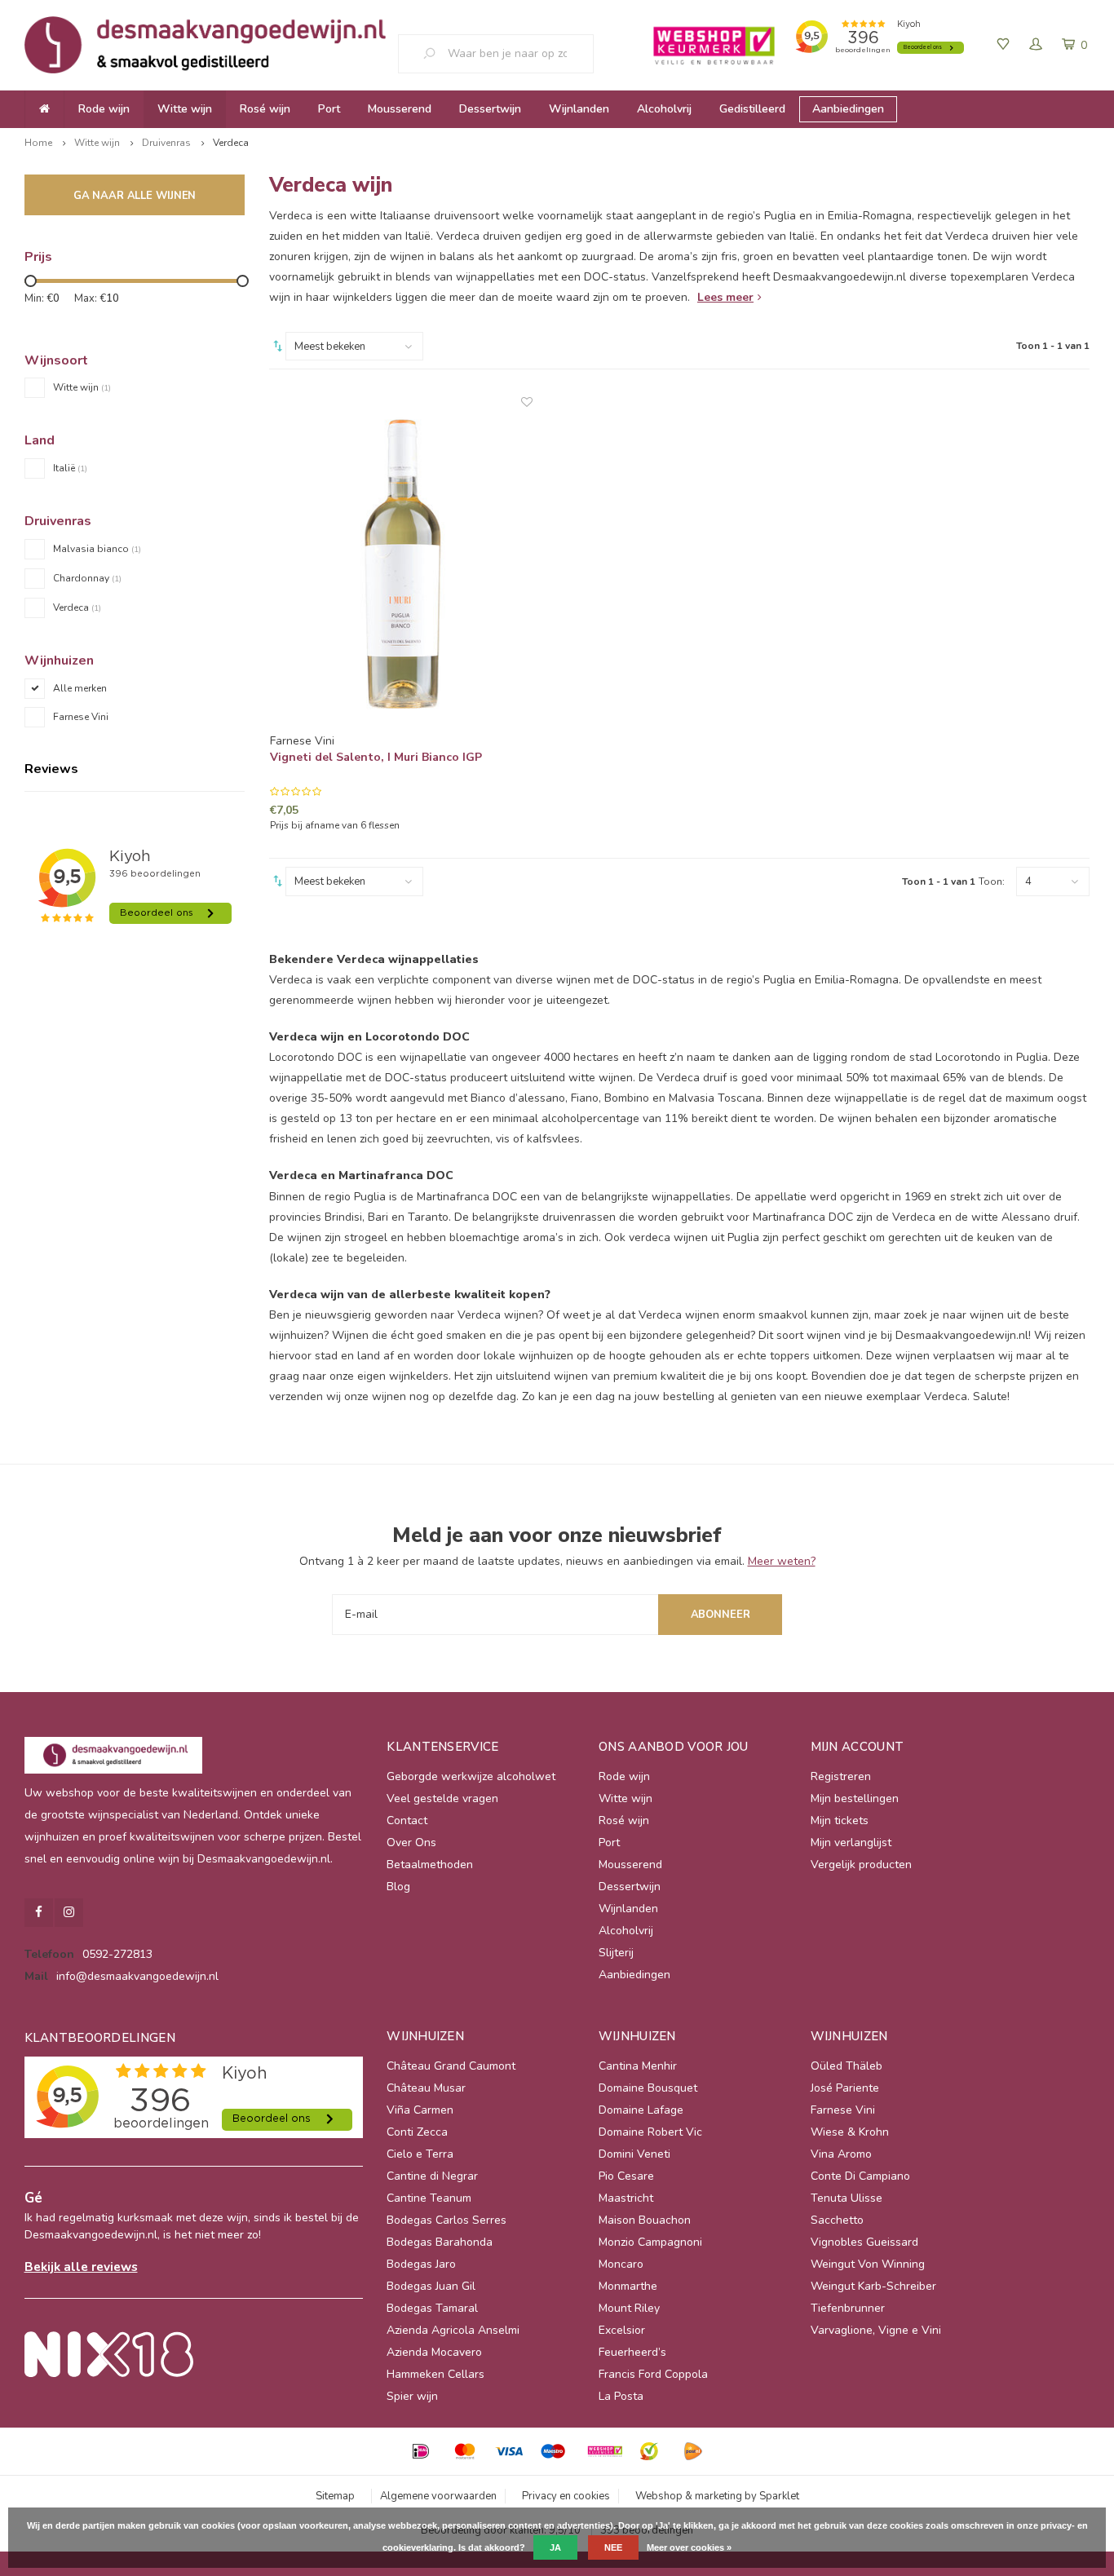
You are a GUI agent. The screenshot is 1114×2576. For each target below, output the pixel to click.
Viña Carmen (420, 2110)
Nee (613, 2547)
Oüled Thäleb (847, 2066)
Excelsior (622, 2330)
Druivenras (166, 143)
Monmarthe (628, 2286)
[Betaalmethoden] (421, 2451)
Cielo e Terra (420, 2154)
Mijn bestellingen (855, 1798)
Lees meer (725, 297)
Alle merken (80, 688)
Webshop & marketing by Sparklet (717, 2496)
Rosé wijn (265, 109)
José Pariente (845, 2088)
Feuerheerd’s (632, 2352)
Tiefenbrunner (848, 2308)
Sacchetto (837, 2220)
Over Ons (411, 1843)
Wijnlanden (579, 109)
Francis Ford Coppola (653, 2374)
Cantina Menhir (638, 2066)
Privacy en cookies (566, 2496)
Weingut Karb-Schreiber (873, 2286)
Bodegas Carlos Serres (446, 2220)
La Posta (621, 2396)
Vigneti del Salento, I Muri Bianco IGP (376, 757)
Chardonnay (87, 578)
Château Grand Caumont (451, 2066)
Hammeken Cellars (435, 2374)
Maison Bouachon (645, 2220)
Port (329, 109)
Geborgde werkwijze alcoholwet (471, 1776)
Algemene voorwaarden (438, 2496)
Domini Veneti (634, 2154)
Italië (70, 468)
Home (38, 143)
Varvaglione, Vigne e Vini (876, 2330)
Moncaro (621, 2264)
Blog (398, 1887)
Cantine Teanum (429, 2198)
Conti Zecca (417, 2132)
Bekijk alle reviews (81, 2267)
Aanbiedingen (848, 109)
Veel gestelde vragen (442, 1798)
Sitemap (335, 2496)
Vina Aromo (841, 2154)
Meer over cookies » (689, 2547)
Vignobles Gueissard (864, 2242)
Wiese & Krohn (850, 2132)
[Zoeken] (435, 54)
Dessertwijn (490, 109)
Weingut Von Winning (868, 2264)
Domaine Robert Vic (650, 2132)
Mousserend (400, 109)
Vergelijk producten (861, 1865)
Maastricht (626, 2198)
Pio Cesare (626, 2176)
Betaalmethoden (430, 1865)
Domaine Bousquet (648, 2088)
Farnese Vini (81, 717)
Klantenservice (442, 1747)
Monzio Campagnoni (650, 2242)
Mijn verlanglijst (851, 1843)
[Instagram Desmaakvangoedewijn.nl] (69, 1913)
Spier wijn (412, 2396)
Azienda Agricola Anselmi (453, 2330)
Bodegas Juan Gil (431, 2286)
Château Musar (426, 2088)
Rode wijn (104, 109)
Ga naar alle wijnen (135, 196)
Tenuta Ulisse (847, 2198)
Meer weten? (782, 1561)
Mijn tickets (840, 1820)
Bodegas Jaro (421, 2264)
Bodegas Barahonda (440, 2242)
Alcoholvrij (664, 109)
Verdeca (231, 143)
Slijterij (616, 1953)
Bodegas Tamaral (432, 2308)
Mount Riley (629, 2308)
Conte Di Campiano (860, 2176)
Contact (407, 1820)
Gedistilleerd (752, 109)
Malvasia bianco (97, 549)
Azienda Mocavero (434, 2352)
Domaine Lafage (641, 2110)
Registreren (841, 1776)
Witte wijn (185, 109)
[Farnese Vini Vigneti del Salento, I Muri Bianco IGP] (402, 564)
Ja (555, 2547)
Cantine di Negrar (432, 2176)
